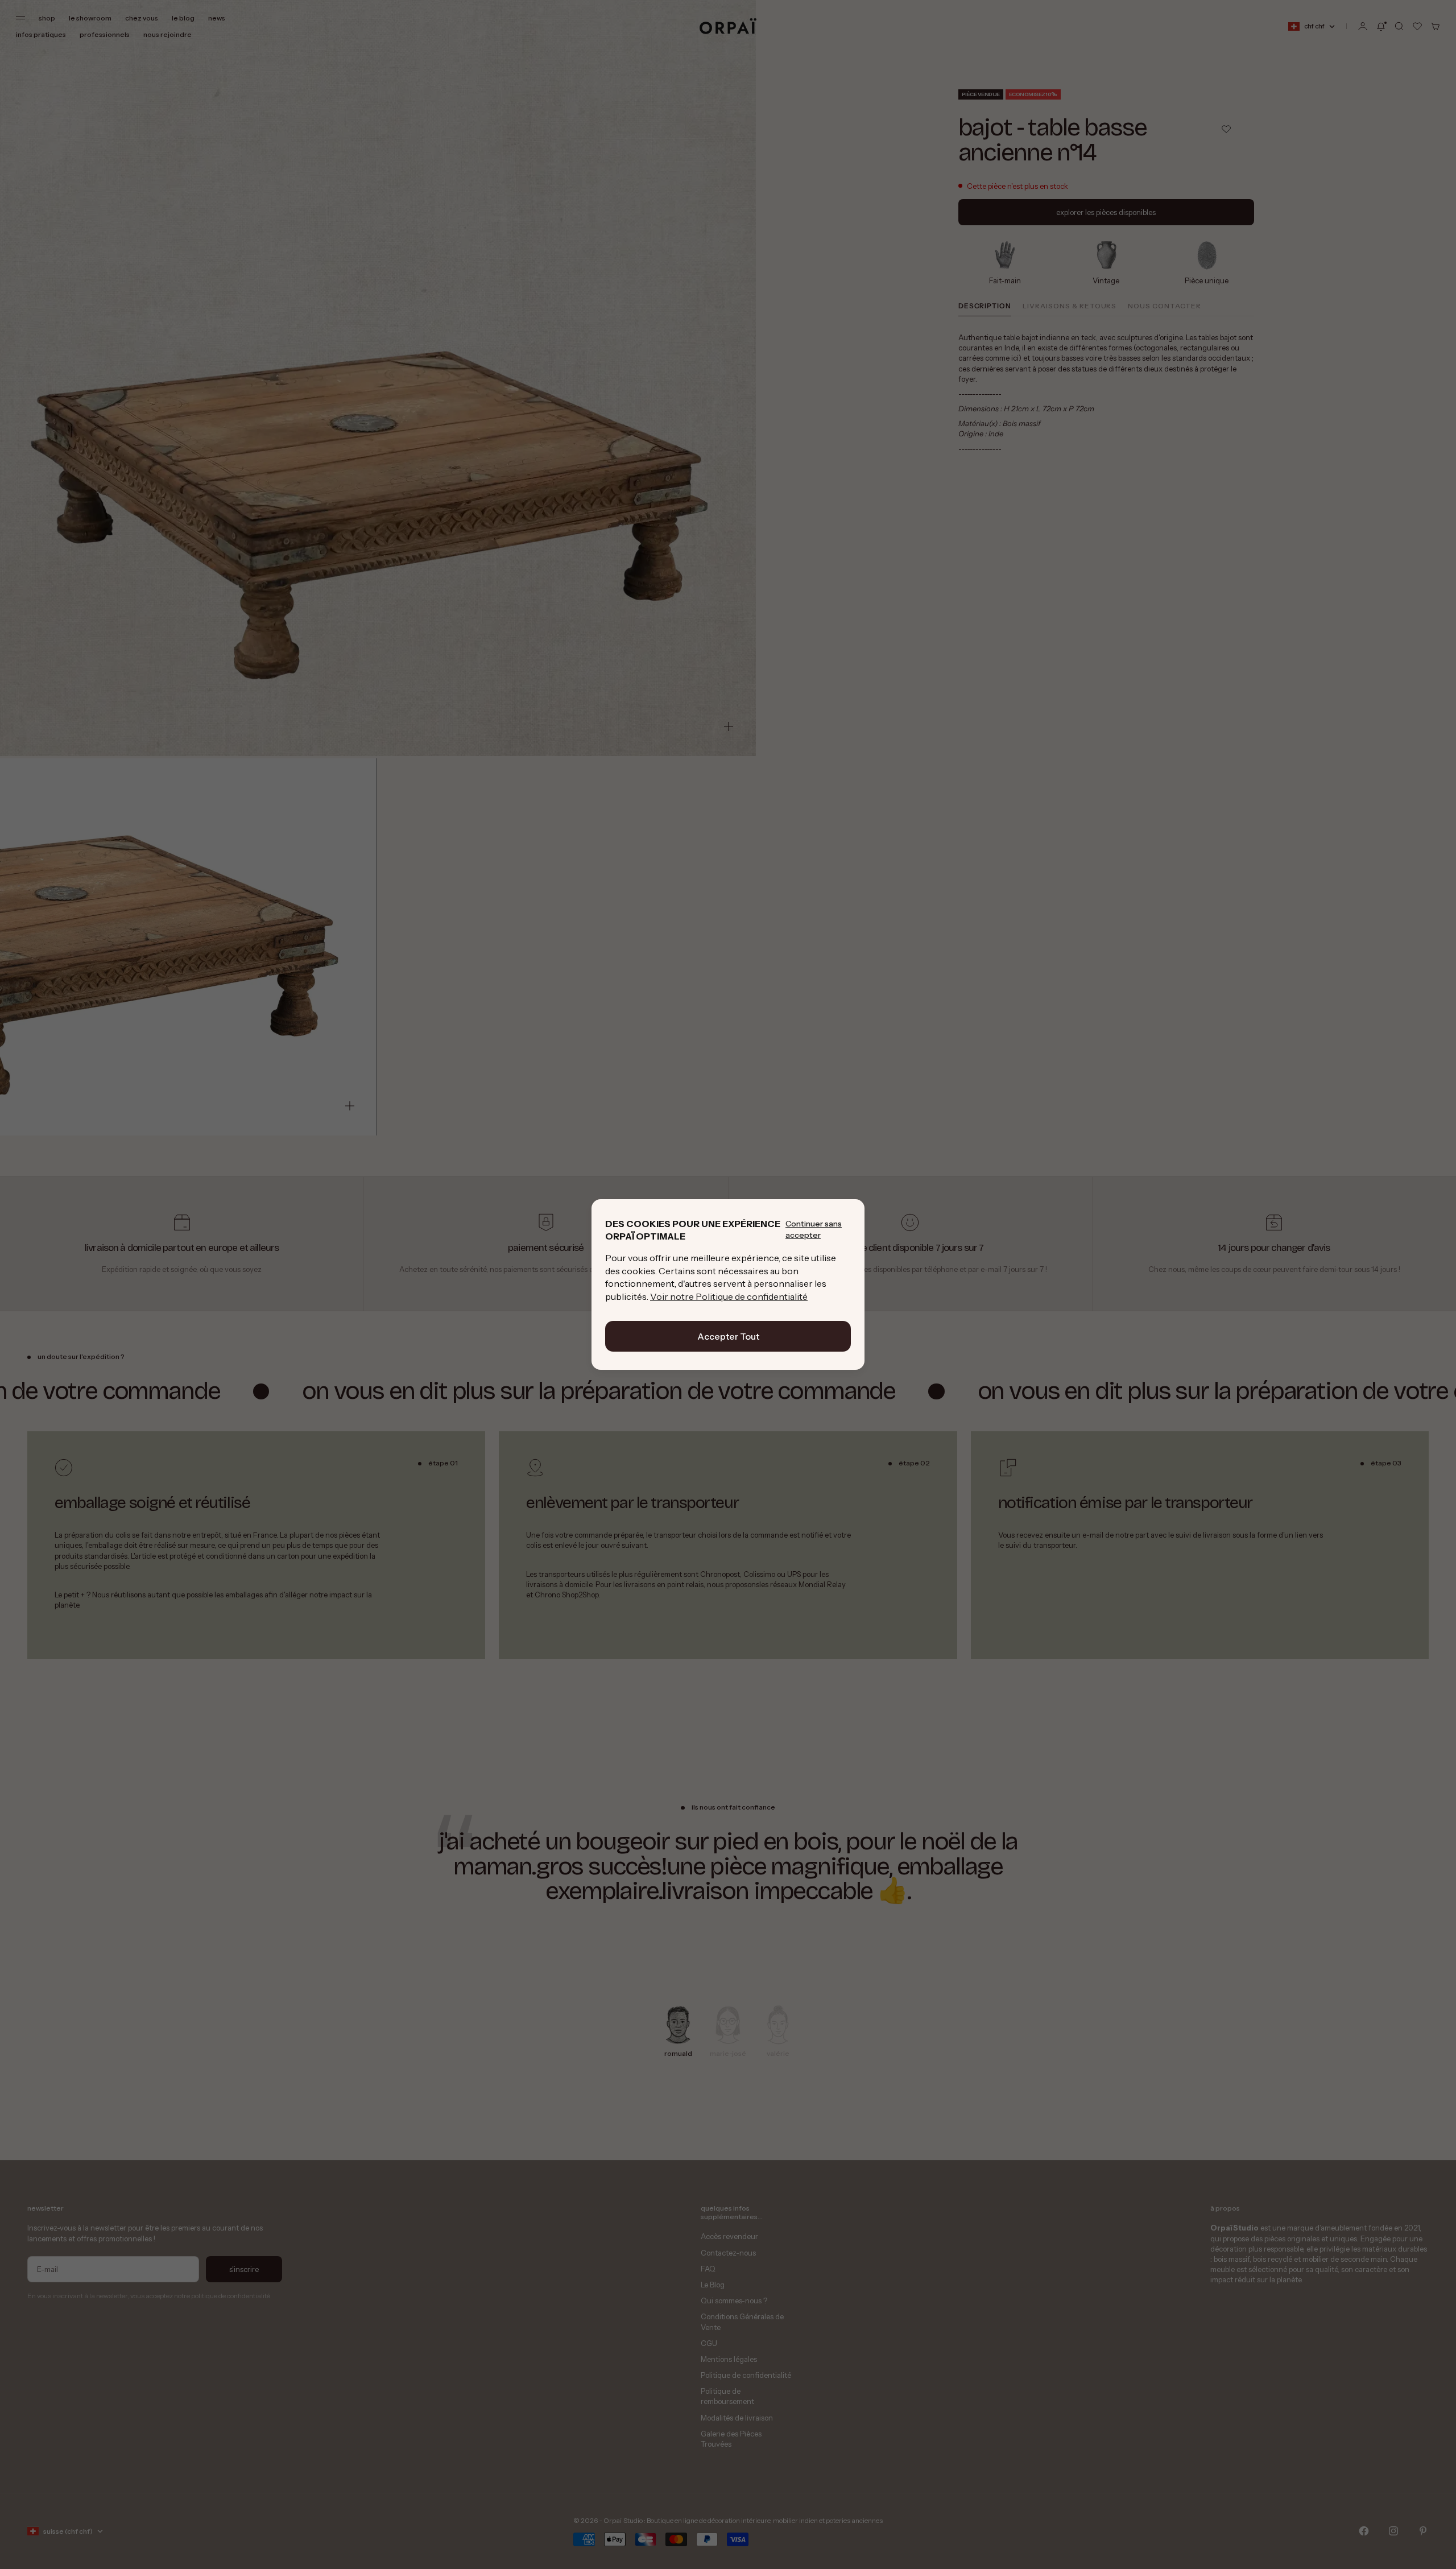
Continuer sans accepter (814, 1229)
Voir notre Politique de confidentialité (729, 1296)
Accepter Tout (728, 1336)
